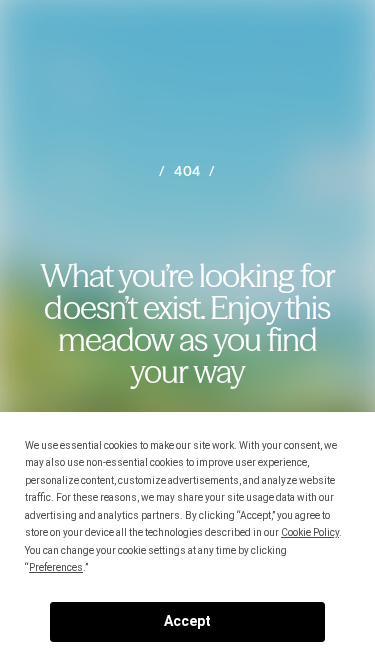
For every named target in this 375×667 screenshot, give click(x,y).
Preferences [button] (56, 567)
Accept (187, 621)
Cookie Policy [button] (310, 532)
